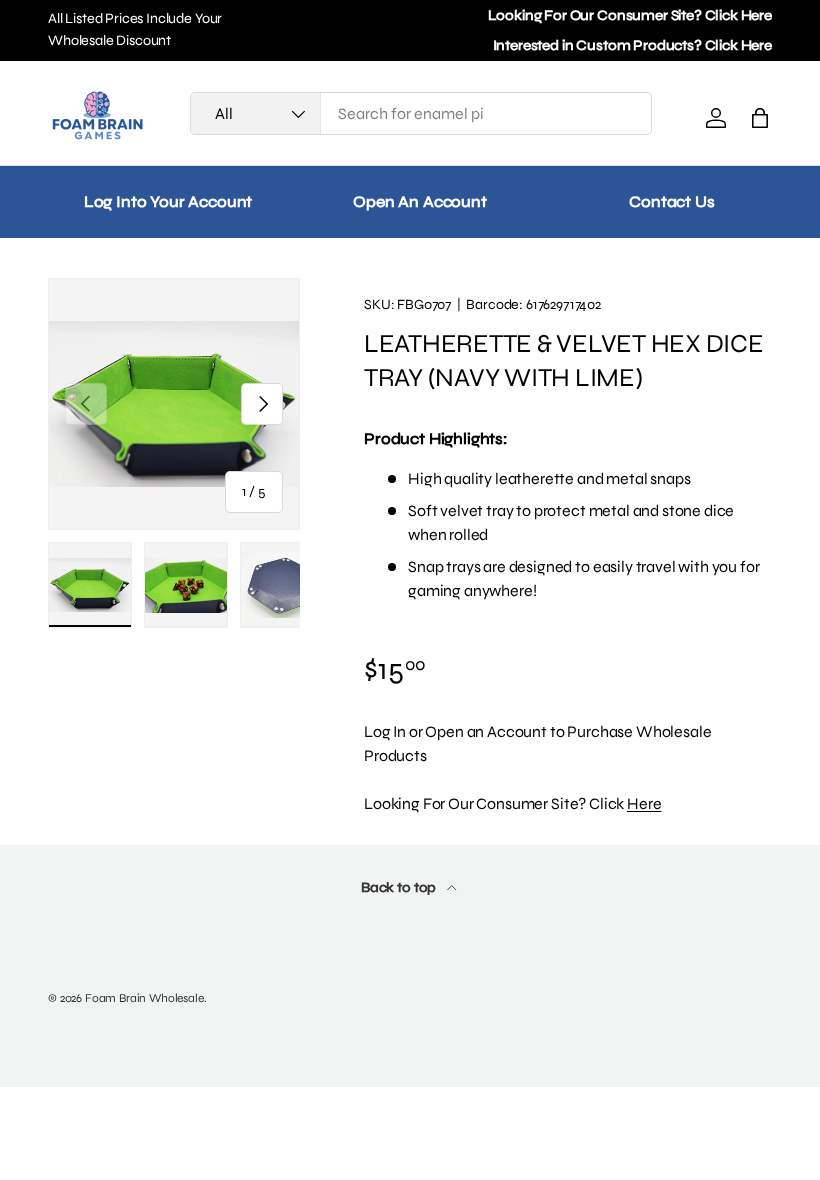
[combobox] (421, 113)
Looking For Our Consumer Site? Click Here (630, 15)
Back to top (400, 887)
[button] (760, 118)
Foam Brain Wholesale (144, 998)
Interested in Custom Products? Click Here (632, 45)
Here (644, 803)
